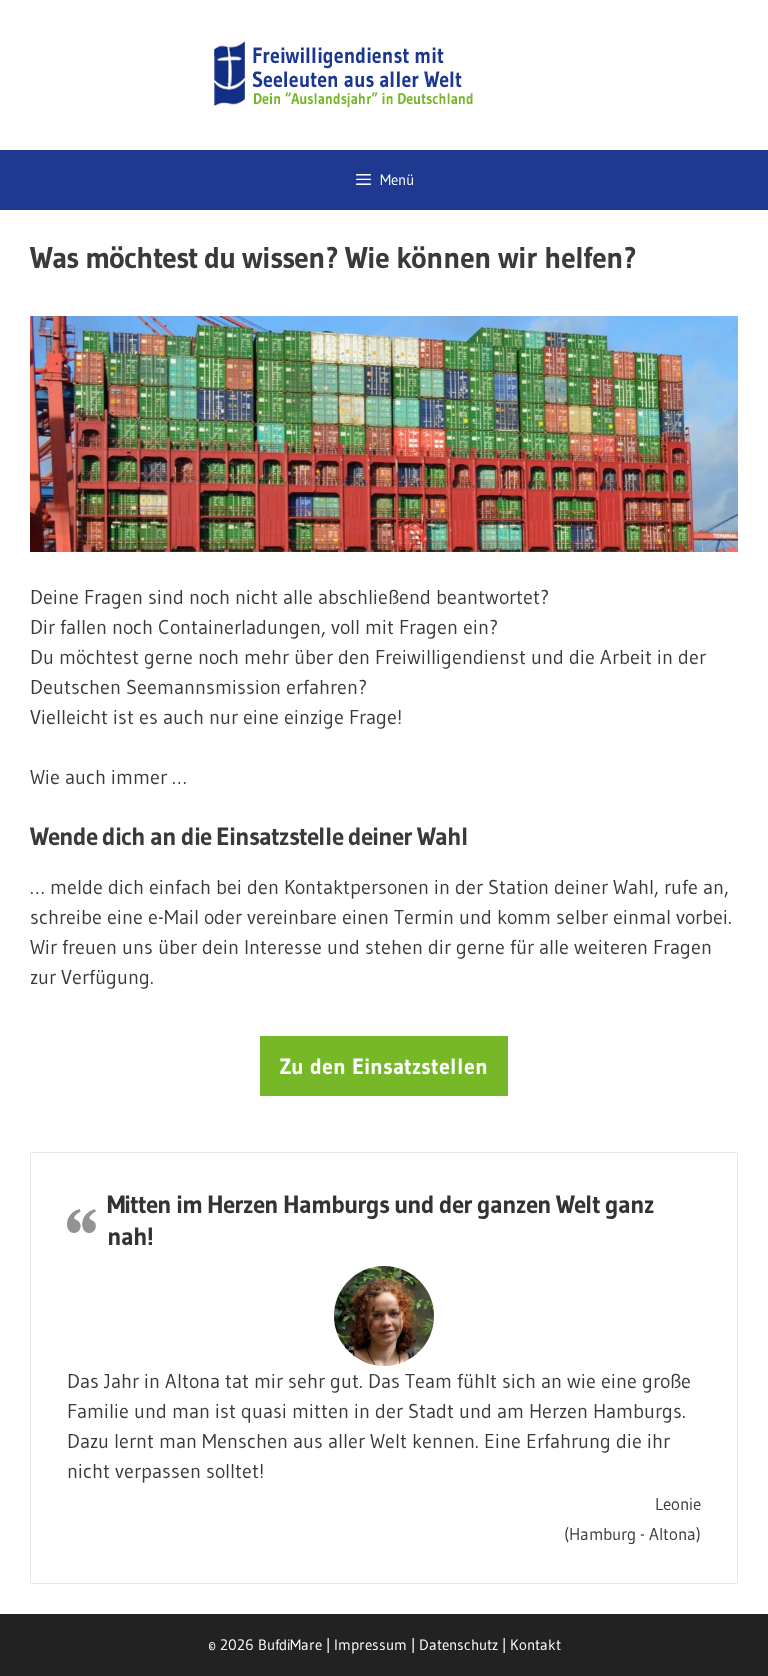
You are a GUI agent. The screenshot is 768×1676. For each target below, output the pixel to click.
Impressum (370, 1644)
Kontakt (535, 1644)
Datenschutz (458, 1644)
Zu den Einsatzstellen (384, 1066)
